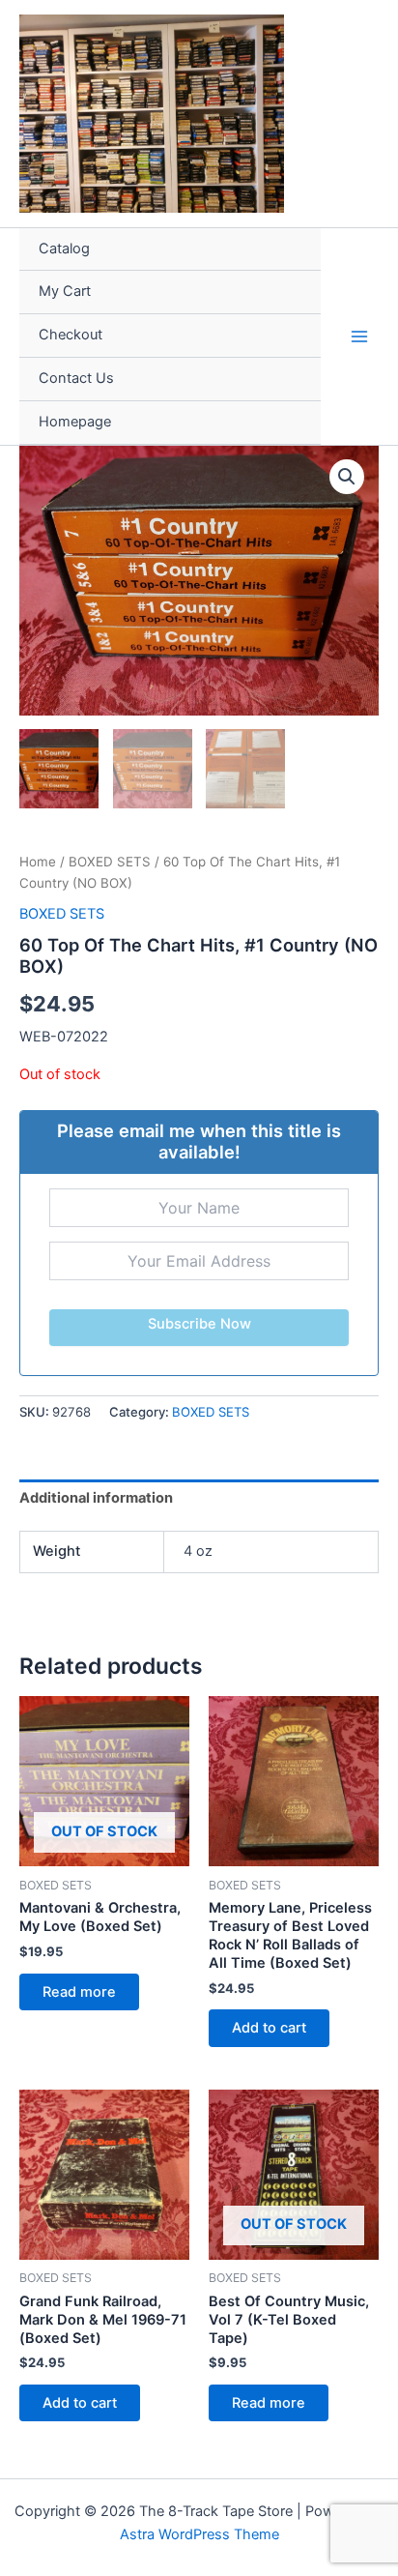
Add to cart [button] (269, 2028)
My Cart (65, 291)
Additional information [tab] (96, 1498)
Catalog (64, 249)
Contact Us (76, 378)
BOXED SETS (110, 862)
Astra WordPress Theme (199, 2534)
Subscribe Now (199, 1324)
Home (38, 862)
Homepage (75, 422)
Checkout (71, 335)
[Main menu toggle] (359, 336)
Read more (79, 1992)
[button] (347, 477)
